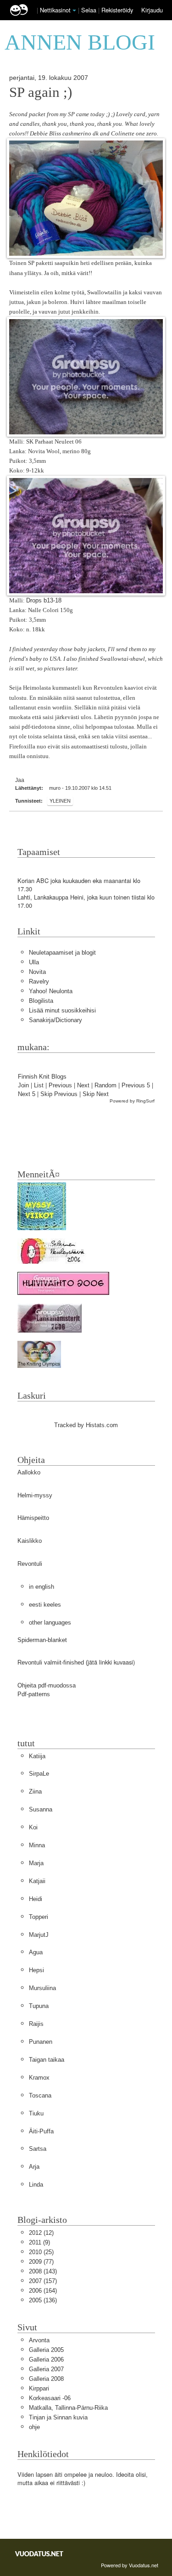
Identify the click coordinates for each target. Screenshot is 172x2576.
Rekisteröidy (117, 10)
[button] (74, 11)
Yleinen (60, 801)
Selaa (90, 10)
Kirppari (39, 2388)
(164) (43, 2291)
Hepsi (36, 1970)
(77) (41, 2262)
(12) (41, 2233)
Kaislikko (30, 1541)
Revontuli (30, 1564)
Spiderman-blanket (42, 1640)
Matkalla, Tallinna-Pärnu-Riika (68, 2408)
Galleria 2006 (46, 2359)
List (39, 1085)
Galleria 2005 (46, 2350)
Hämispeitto (33, 1518)
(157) (43, 2281)
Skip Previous (59, 1094)
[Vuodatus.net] (39, 2554)
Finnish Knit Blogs (42, 1077)
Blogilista (41, 1001)
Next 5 (27, 1094)
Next (83, 1085)
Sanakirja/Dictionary (55, 1020)
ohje (34, 2427)
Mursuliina (42, 1988)
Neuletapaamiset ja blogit (62, 953)
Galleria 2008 (46, 2379)
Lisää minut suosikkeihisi (62, 1010)
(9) (39, 2242)
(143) (43, 2271)
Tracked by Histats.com (86, 1425)
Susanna (41, 1809)
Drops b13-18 (44, 600)
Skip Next (96, 1094)
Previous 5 (136, 1085)
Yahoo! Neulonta (51, 991)
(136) (43, 2300)
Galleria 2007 (46, 2369)
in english (42, 1587)
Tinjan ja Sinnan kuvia (58, 2417)
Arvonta (39, 2340)
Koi (33, 1827)
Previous (60, 1085)
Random (105, 1085)
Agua (36, 1952)
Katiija (37, 1756)
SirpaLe (39, 1774)
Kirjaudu (152, 10)
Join (23, 1085)
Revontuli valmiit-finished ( (53, 1662)
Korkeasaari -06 (50, 2398)
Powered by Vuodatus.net (130, 2565)
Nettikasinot (55, 10)
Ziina (35, 1791)
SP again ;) (41, 92)
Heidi (36, 1899)
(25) (41, 2252)
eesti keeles (45, 1605)
